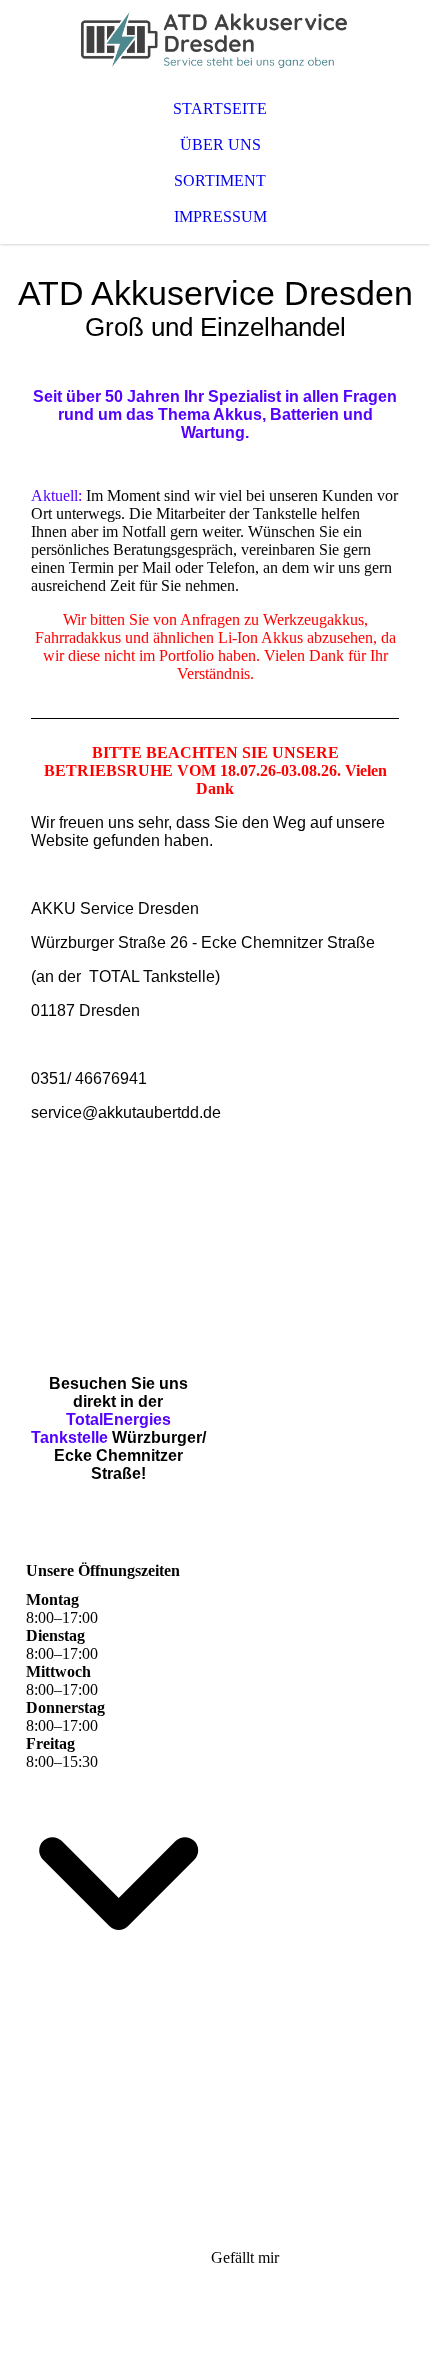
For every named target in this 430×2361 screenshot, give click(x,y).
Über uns (220, 144)
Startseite (220, 108)
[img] (215, 40)
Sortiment (220, 180)
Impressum (220, 216)
